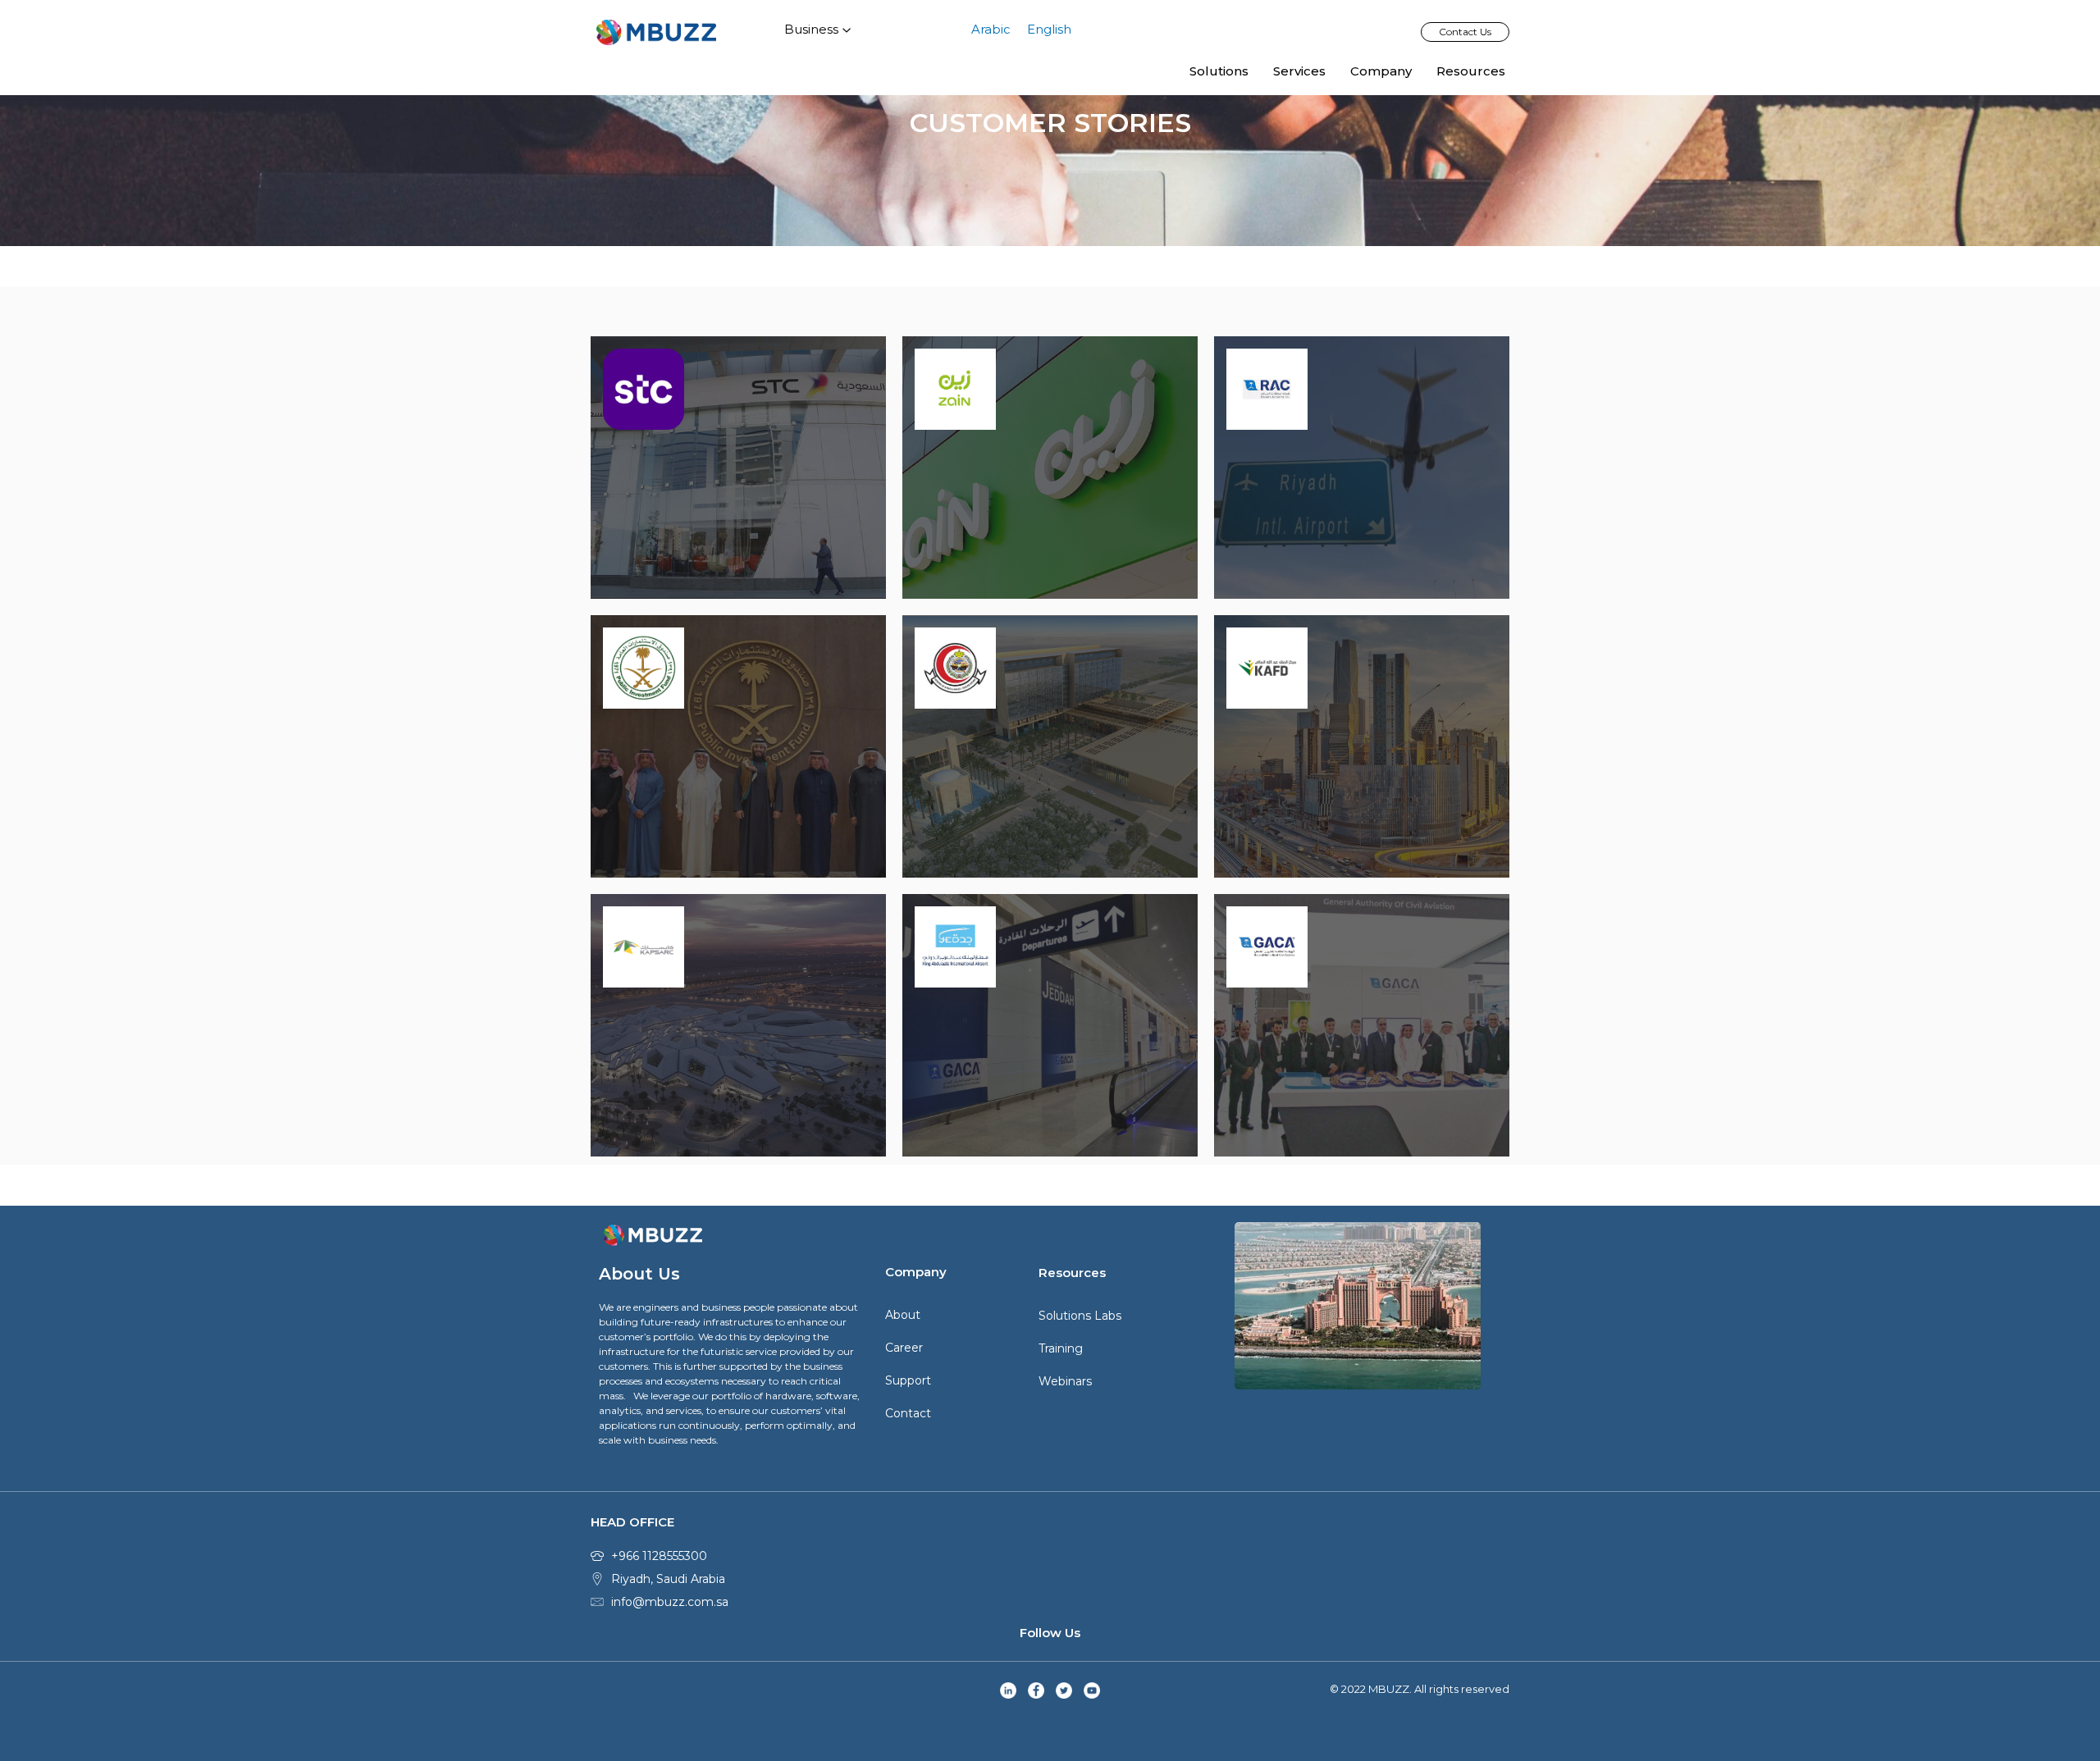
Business (811, 29)
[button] (1465, 32)
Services (1299, 71)
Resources (1471, 71)
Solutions (1219, 71)
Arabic (991, 29)
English (1049, 29)
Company (1381, 71)
